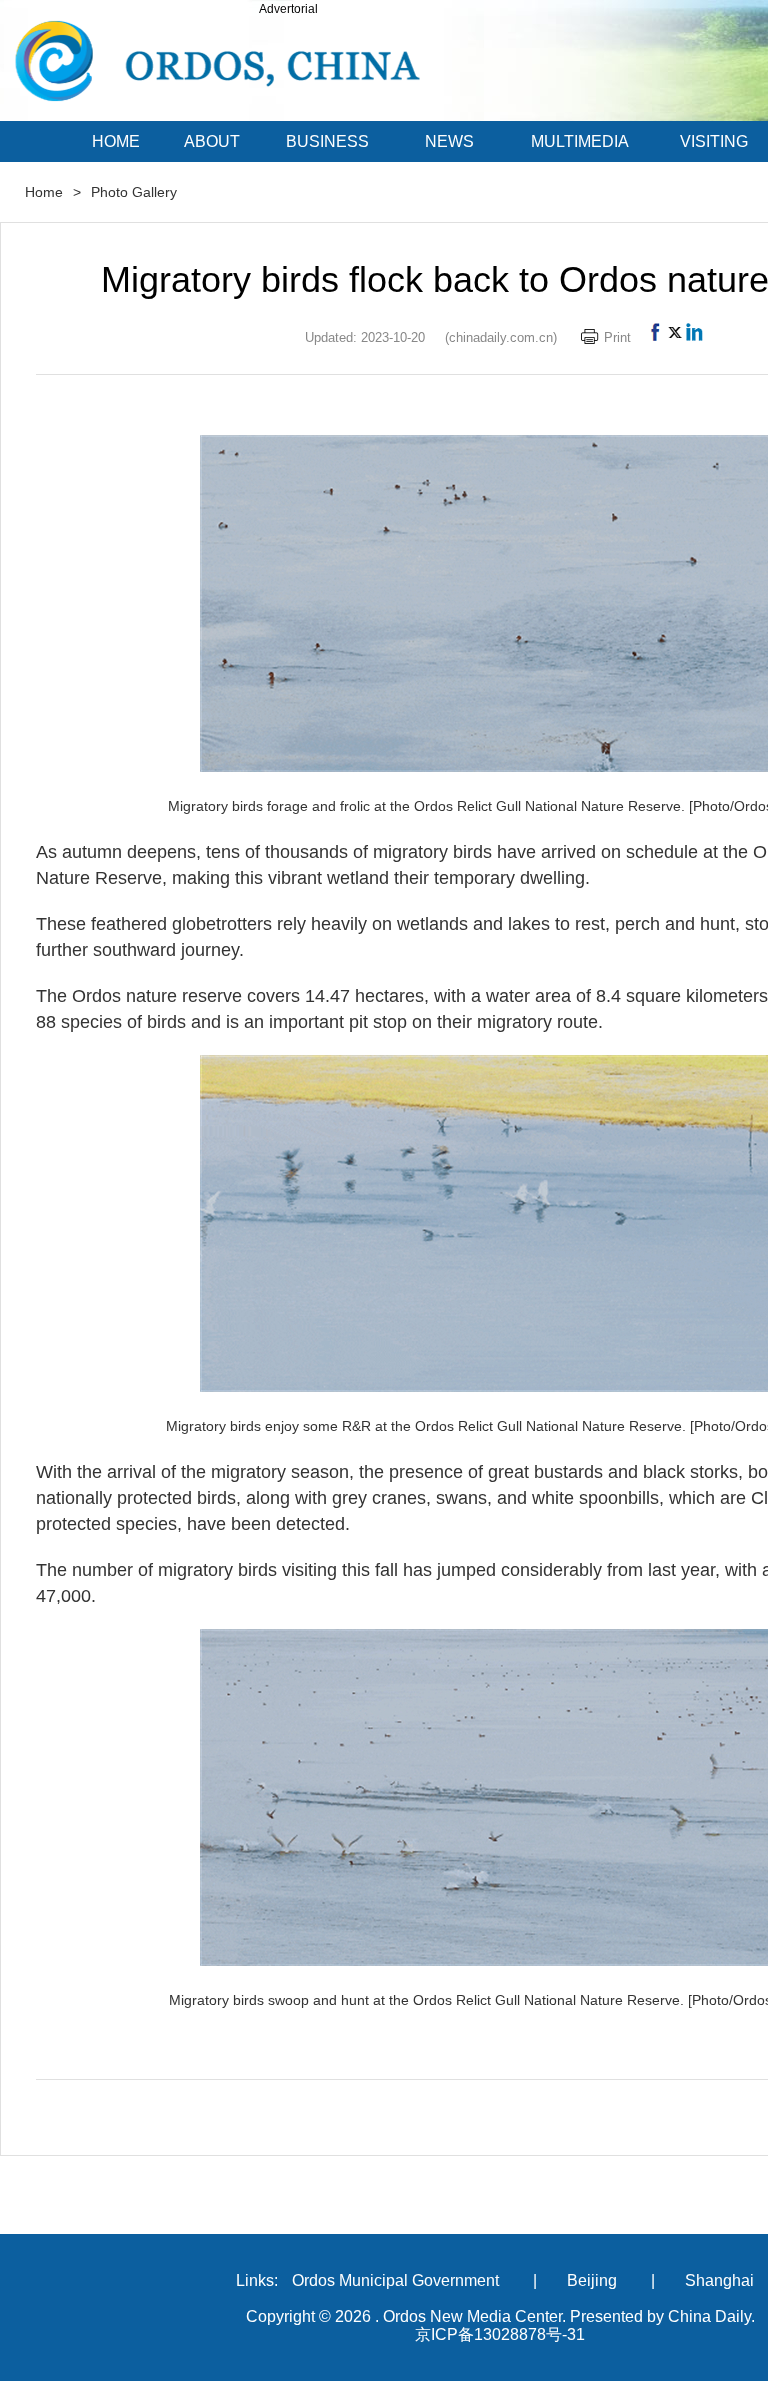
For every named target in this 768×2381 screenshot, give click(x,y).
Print (617, 337)
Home (44, 192)
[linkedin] (695, 337)
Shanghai (719, 2280)
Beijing (592, 2280)
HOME (116, 141)
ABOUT (212, 141)
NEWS (449, 141)
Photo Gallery (134, 192)
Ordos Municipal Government (395, 2280)
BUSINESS (327, 141)
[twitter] (675, 337)
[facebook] (655, 337)
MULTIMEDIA (580, 141)
